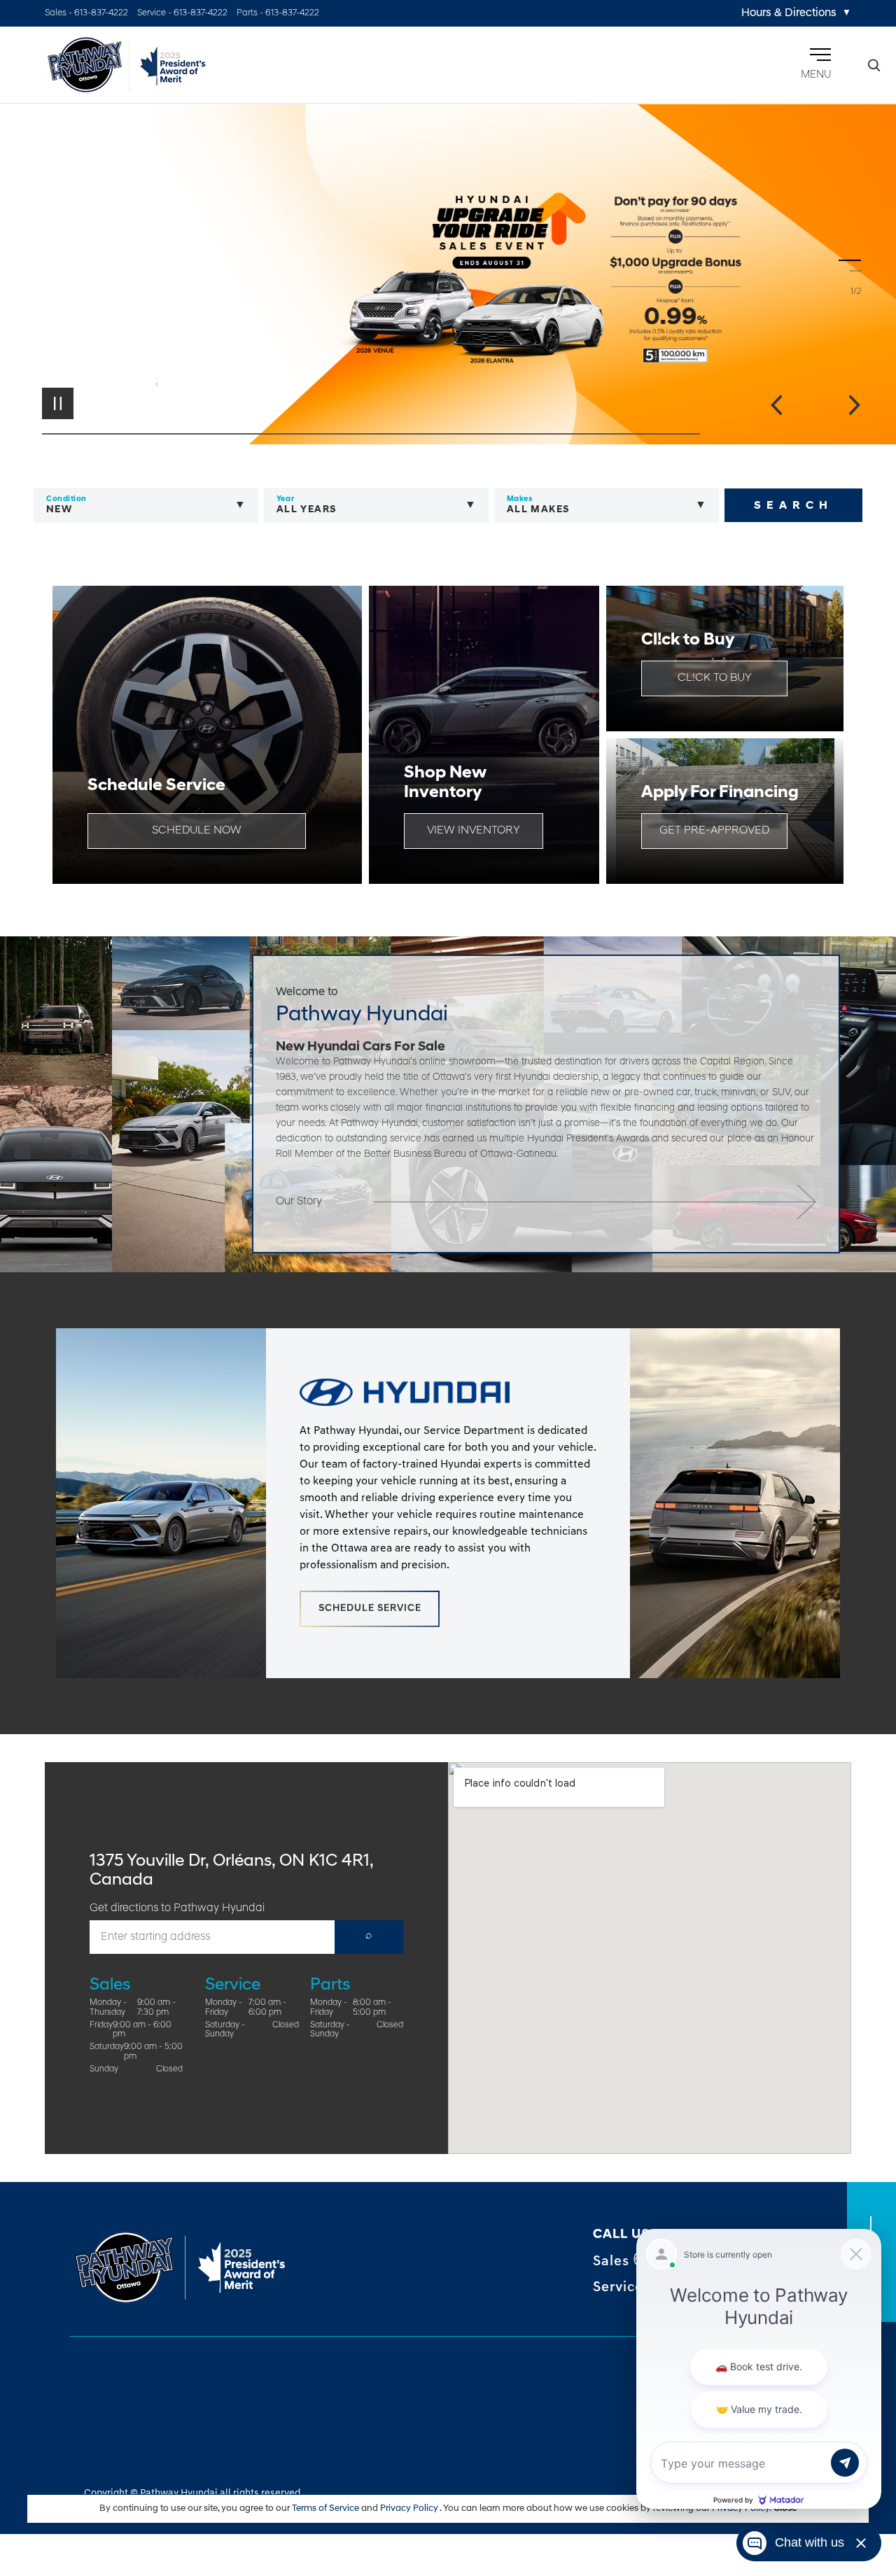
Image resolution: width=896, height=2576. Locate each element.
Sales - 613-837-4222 (86, 13)
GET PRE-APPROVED (714, 831)
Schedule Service (370, 1609)
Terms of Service (327, 2508)
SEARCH (793, 506)
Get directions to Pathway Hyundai (177, 1908)
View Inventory (474, 831)
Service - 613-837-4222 (182, 13)
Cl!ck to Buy (715, 678)
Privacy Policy (410, 2508)
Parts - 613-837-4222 (278, 13)
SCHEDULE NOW (197, 831)
